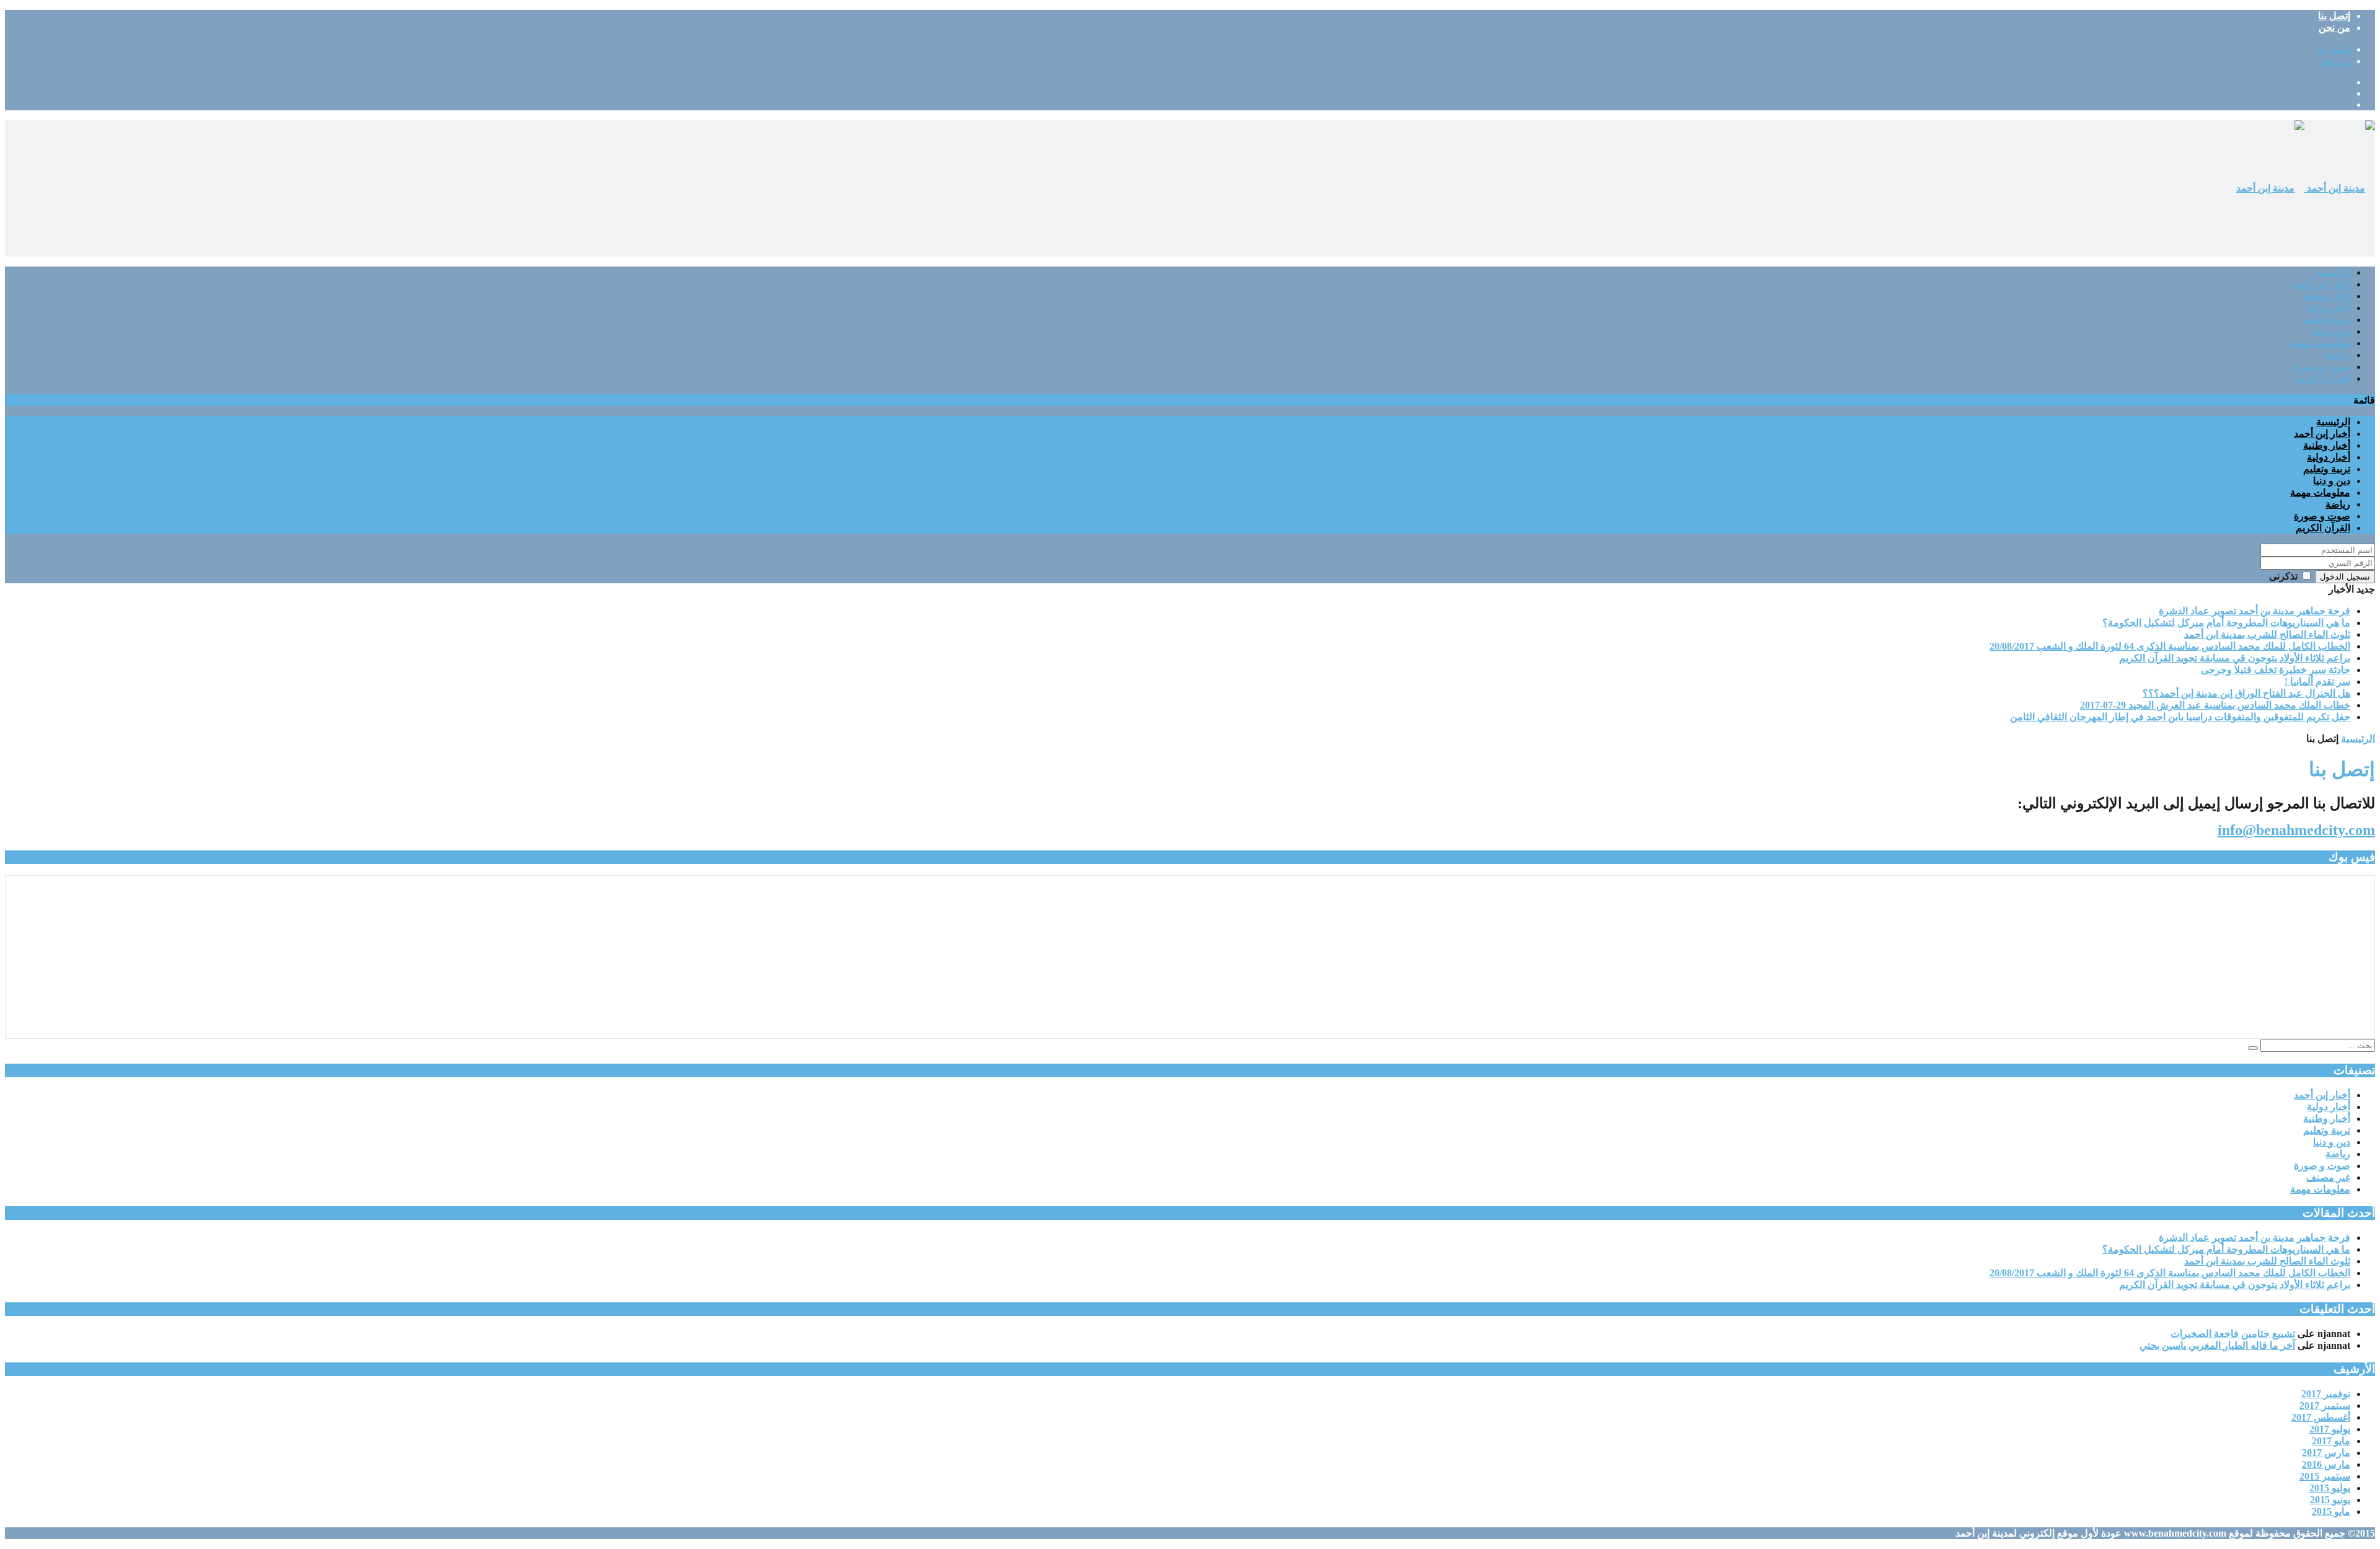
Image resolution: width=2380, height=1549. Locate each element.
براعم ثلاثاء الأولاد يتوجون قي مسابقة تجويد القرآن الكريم (2235, 658)
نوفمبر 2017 (2326, 1394)
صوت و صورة (2322, 367)
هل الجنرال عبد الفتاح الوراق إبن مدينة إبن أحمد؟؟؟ (2246, 693)
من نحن (2334, 28)
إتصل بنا (2334, 16)
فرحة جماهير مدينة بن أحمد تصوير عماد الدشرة (2254, 611)
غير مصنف (2328, 1177)
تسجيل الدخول (2345, 577)
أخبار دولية (2329, 308)
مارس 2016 (2326, 1464)
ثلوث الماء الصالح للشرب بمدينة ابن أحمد (2267, 634)
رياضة (2338, 355)
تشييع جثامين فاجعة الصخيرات (2233, 1334)
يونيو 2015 (2330, 1500)
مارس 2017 (2326, 1453)
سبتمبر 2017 (2325, 1406)
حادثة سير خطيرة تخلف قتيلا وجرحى (2276, 670)
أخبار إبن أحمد (2322, 284)
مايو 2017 (2331, 1441)
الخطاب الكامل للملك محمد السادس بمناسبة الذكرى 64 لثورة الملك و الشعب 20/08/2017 (2170, 646)
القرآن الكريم (2323, 378)
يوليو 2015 (2330, 1488)
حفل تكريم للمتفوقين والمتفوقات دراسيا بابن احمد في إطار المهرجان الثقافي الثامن (2180, 717)
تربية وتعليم (2327, 320)
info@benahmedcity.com (2296, 830)
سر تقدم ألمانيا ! (2317, 682)
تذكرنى (2283, 576)
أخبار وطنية (2327, 296)
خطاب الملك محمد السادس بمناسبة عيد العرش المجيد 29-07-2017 (2215, 705)
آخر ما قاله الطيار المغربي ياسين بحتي (2217, 1345)
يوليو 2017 (2330, 1429)
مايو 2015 (2331, 1511)
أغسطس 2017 (2321, 1417)
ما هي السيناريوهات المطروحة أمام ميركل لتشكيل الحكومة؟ (2226, 623)
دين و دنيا (2332, 331)
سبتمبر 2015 (2325, 1476)
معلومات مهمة (2320, 343)
